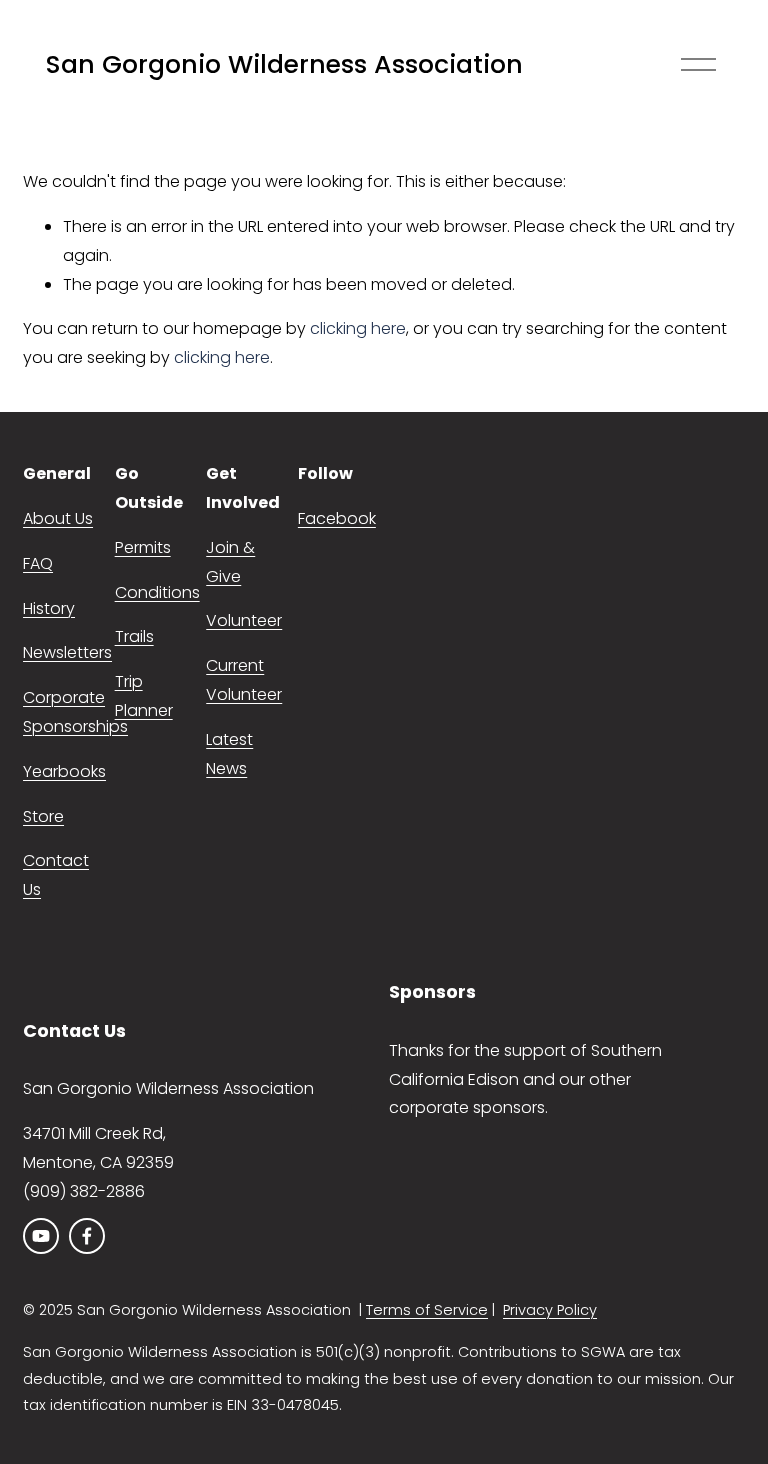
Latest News (229, 754)
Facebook (337, 518)
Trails (134, 636)
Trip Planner (144, 696)
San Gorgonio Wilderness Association (284, 64)
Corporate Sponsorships (75, 712)
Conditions (157, 592)
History (49, 608)
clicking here (358, 328)
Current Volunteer (244, 680)
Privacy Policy (550, 1310)
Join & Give (230, 562)
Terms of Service (427, 1310)
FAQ (38, 563)
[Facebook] (87, 1236)
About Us (58, 518)
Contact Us (56, 875)
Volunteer (244, 620)
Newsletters (67, 652)
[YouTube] (41, 1236)
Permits (143, 547)
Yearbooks (64, 771)
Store (43, 816)
